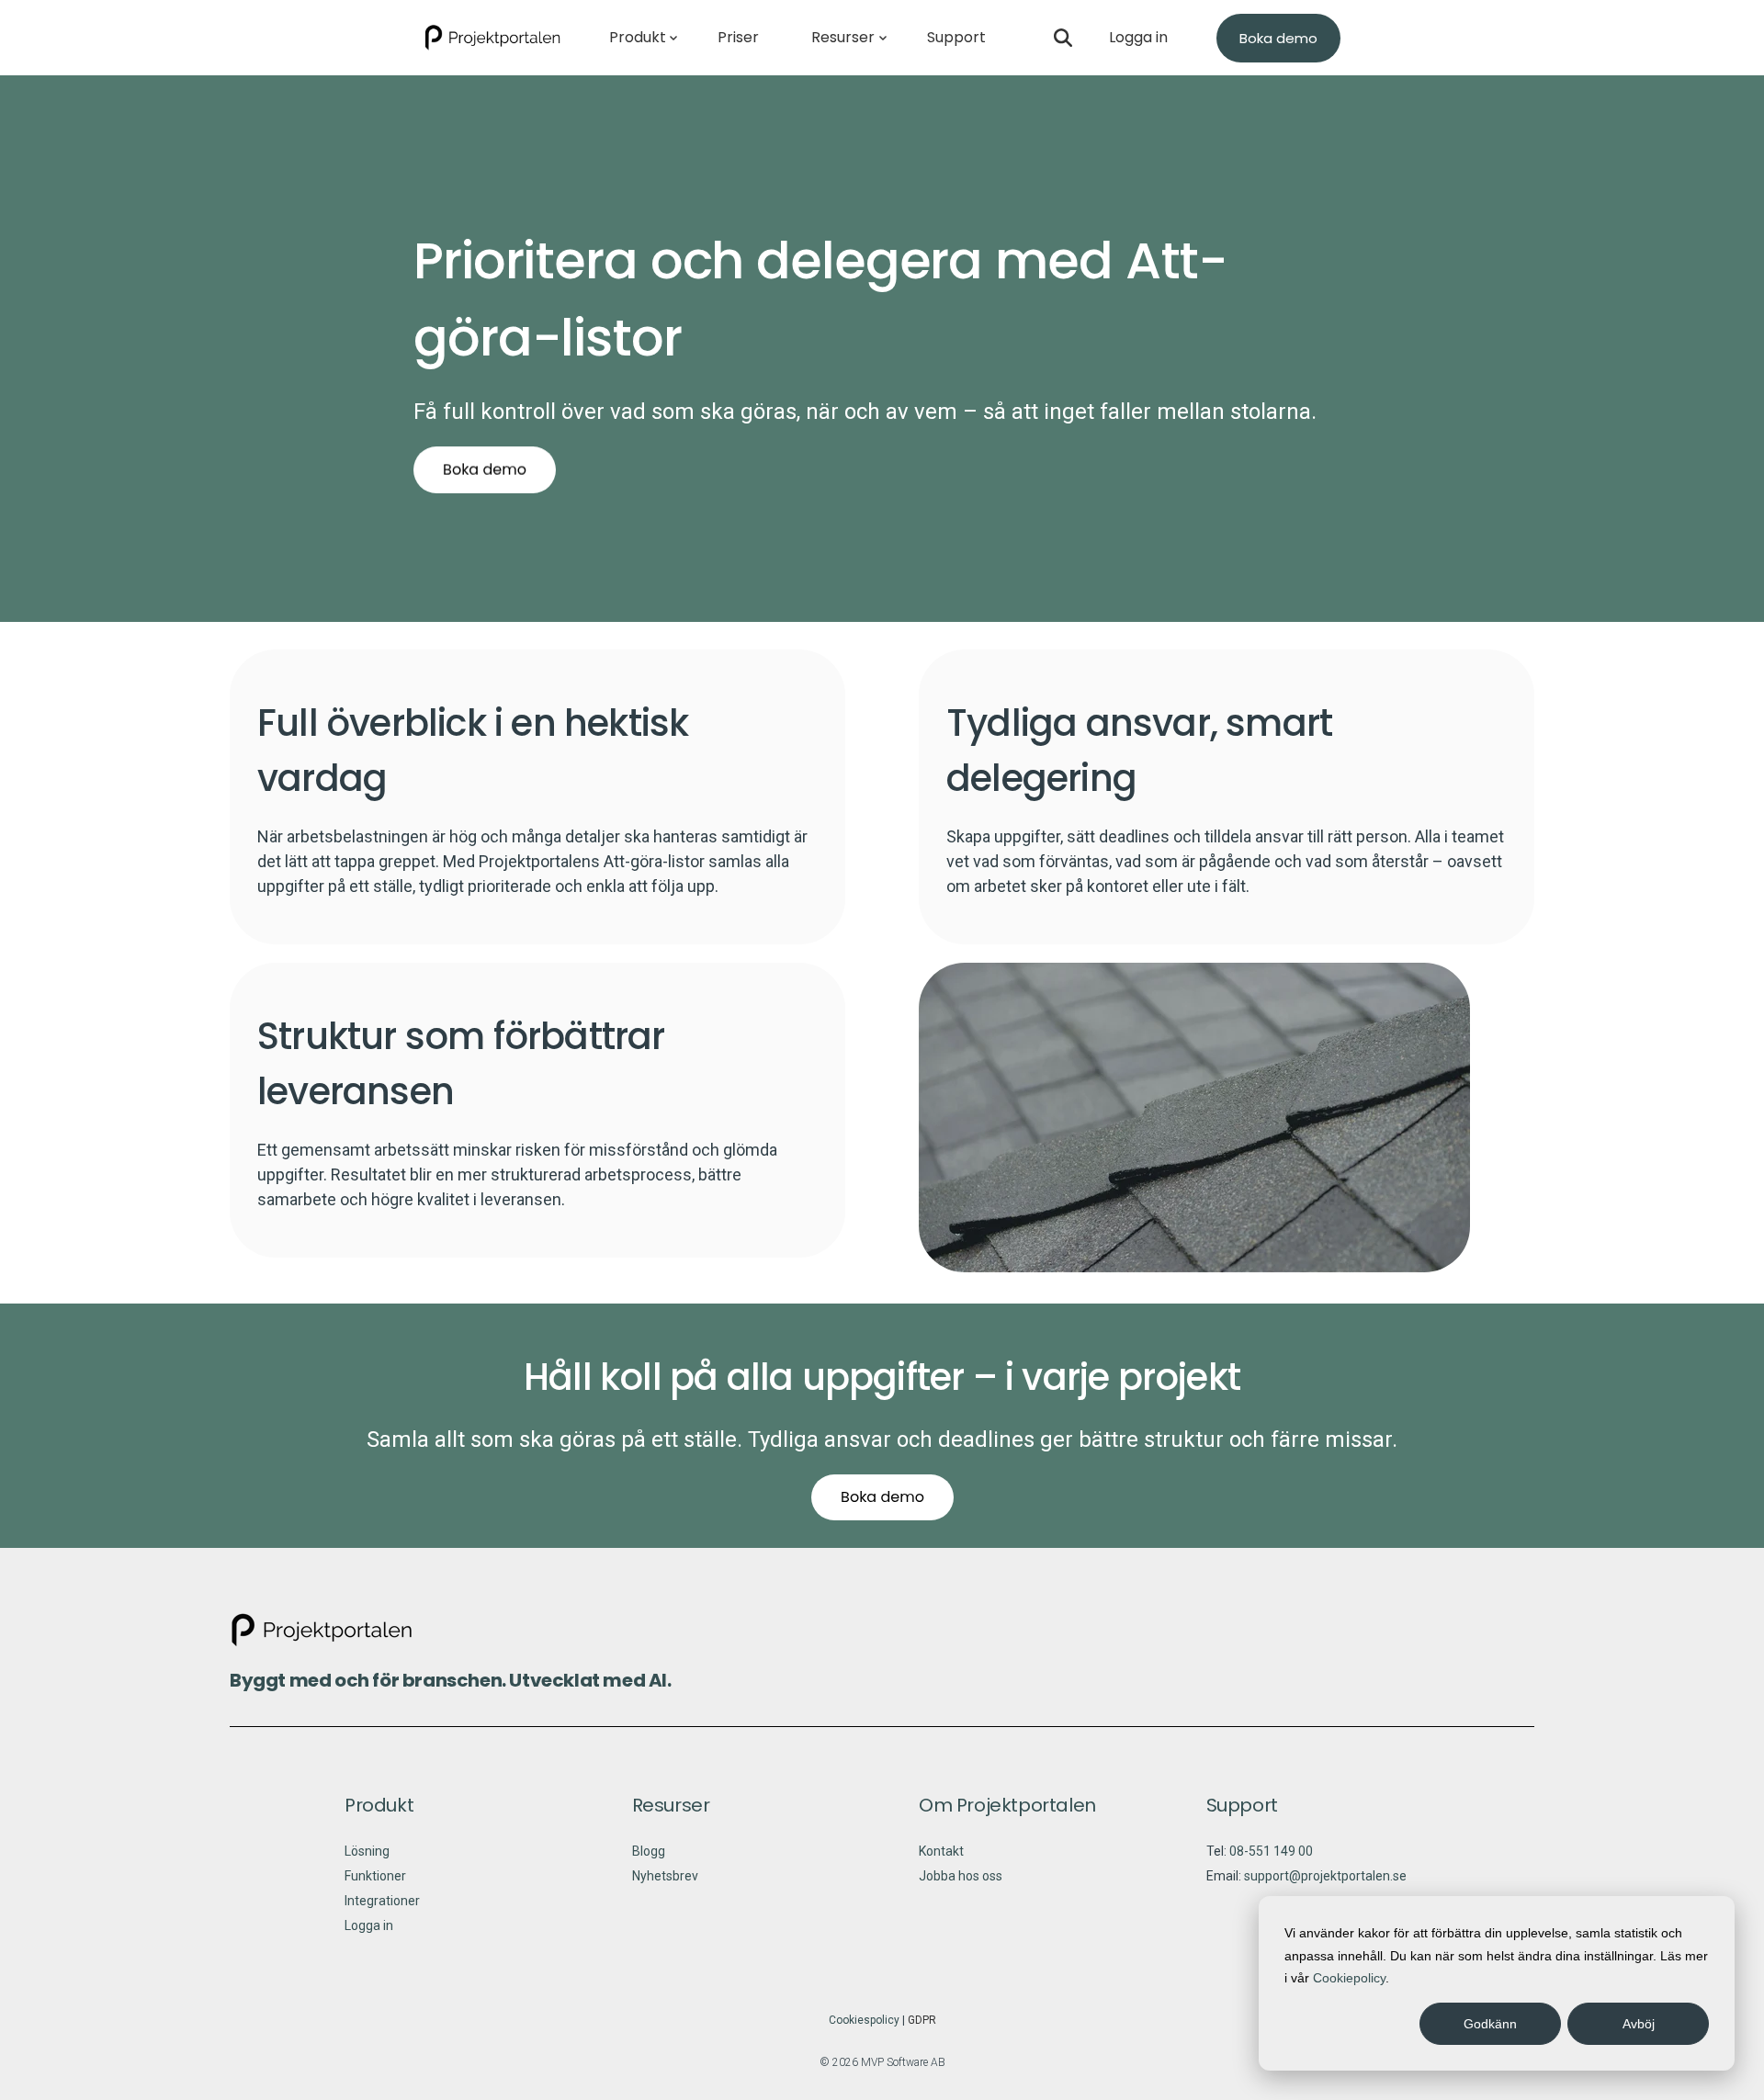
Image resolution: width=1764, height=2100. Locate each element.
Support (956, 37)
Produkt (638, 37)
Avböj (1639, 2024)
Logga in (1138, 37)
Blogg (649, 1851)
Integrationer (382, 1901)
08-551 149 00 (1271, 1851)
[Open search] (1063, 38)
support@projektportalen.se (1325, 1876)
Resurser (843, 37)
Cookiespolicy (864, 2020)
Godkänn (1490, 2024)
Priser (738, 37)
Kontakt (941, 1851)
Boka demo (1278, 38)
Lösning (367, 1851)
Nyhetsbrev (665, 1876)
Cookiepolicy (1349, 1978)
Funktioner (375, 1876)
